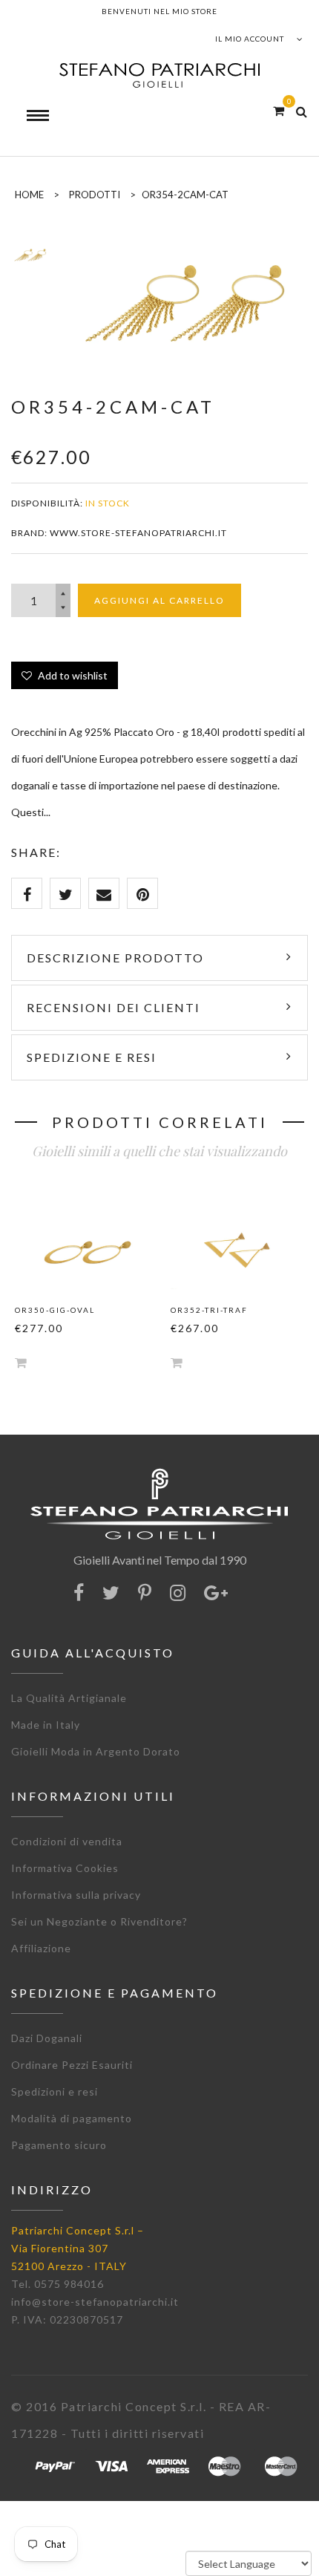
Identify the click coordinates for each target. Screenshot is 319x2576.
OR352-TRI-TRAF (209, 1310)
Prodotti (95, 195)
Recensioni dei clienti (114, 1007)
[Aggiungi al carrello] (21, 1362)
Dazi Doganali (47, 2038)
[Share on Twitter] (65, 893)
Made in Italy (46, 1725)
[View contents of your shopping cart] (279, 110)
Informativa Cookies (65, 1868)
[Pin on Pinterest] (142, 893)
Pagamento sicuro (59, 2145)
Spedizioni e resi (55, 2091)
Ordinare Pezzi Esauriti (72, 2065)
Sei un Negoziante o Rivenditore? (99, 1921)
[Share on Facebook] (27, 893)
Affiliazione (41, 1948)
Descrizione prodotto (115, 958)
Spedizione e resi (92, 1057)
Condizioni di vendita (67, 1841)
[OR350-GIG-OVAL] (82, 1245)
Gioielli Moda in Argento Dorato (96, 1751)
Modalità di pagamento (72, 2118)
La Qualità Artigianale (69, 1698)
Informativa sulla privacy (76, 1895)
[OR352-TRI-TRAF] (237, 1245)
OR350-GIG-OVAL (55, 1310)
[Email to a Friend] (104, 893)
